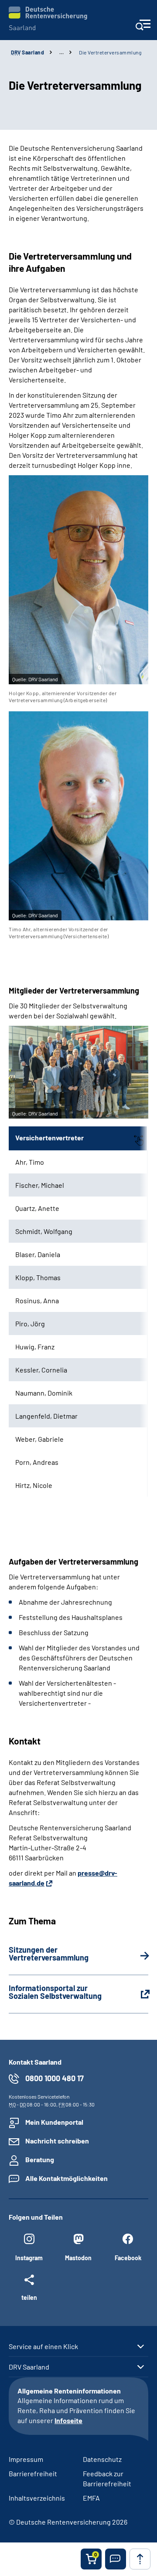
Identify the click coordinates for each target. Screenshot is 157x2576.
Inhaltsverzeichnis (37, 2498)
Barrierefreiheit (33, 2473)
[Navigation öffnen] (143, 28)
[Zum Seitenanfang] (140, 2559)
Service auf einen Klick (43, 2346)
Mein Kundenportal (54, 2122)
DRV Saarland (29, 2367)
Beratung (40, 2159)
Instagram (29, 2258)
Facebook (128, 2258)
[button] (116, 2559)
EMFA (91, 2498)
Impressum (26, 2459)
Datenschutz (102, 2459)
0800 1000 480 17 (55, 2078)
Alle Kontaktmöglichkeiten (67, 2178)
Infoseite (68, 2420)
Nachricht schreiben (57, 2141)
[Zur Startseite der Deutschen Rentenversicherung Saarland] (48, 19)
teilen (29, 2297)
